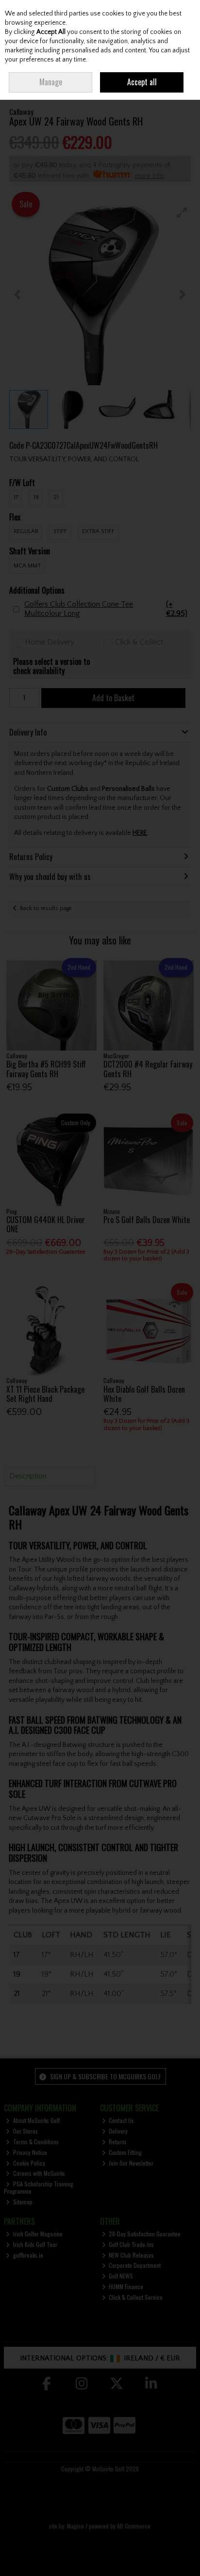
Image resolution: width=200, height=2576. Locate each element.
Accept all (142, 82)
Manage (51, 82)
